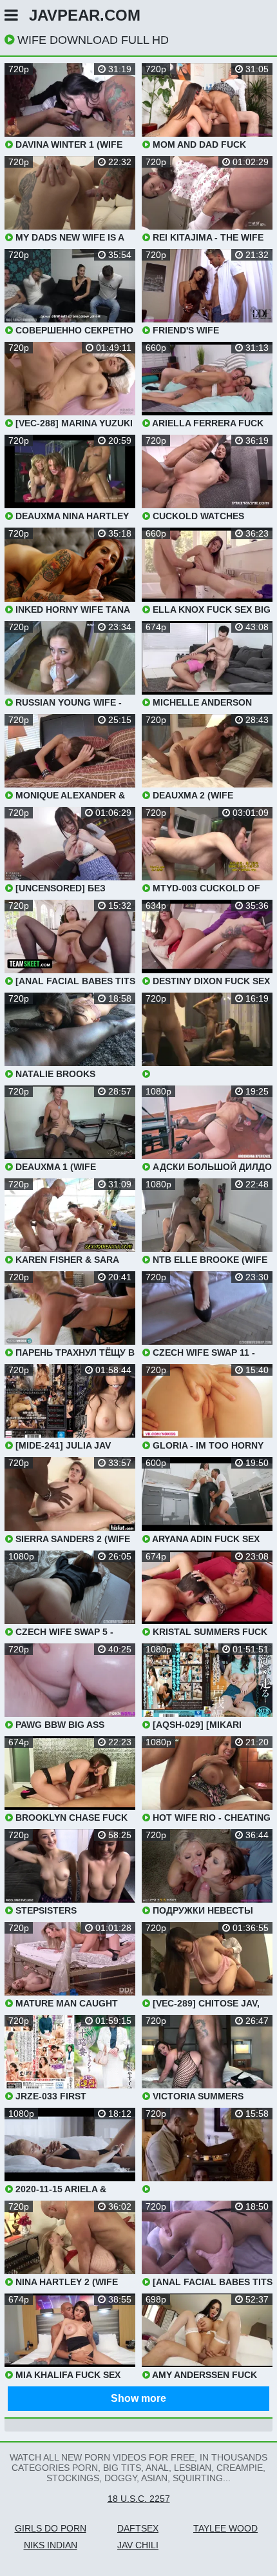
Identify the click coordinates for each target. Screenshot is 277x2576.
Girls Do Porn (51, 2528)
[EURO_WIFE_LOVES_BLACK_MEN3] (207, 1036)
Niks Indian (51, 2545)
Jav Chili (138, 2545)
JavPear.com (85, 15)
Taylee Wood (225, 2528)
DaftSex (138, 2528)
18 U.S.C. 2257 (139, 2499)
